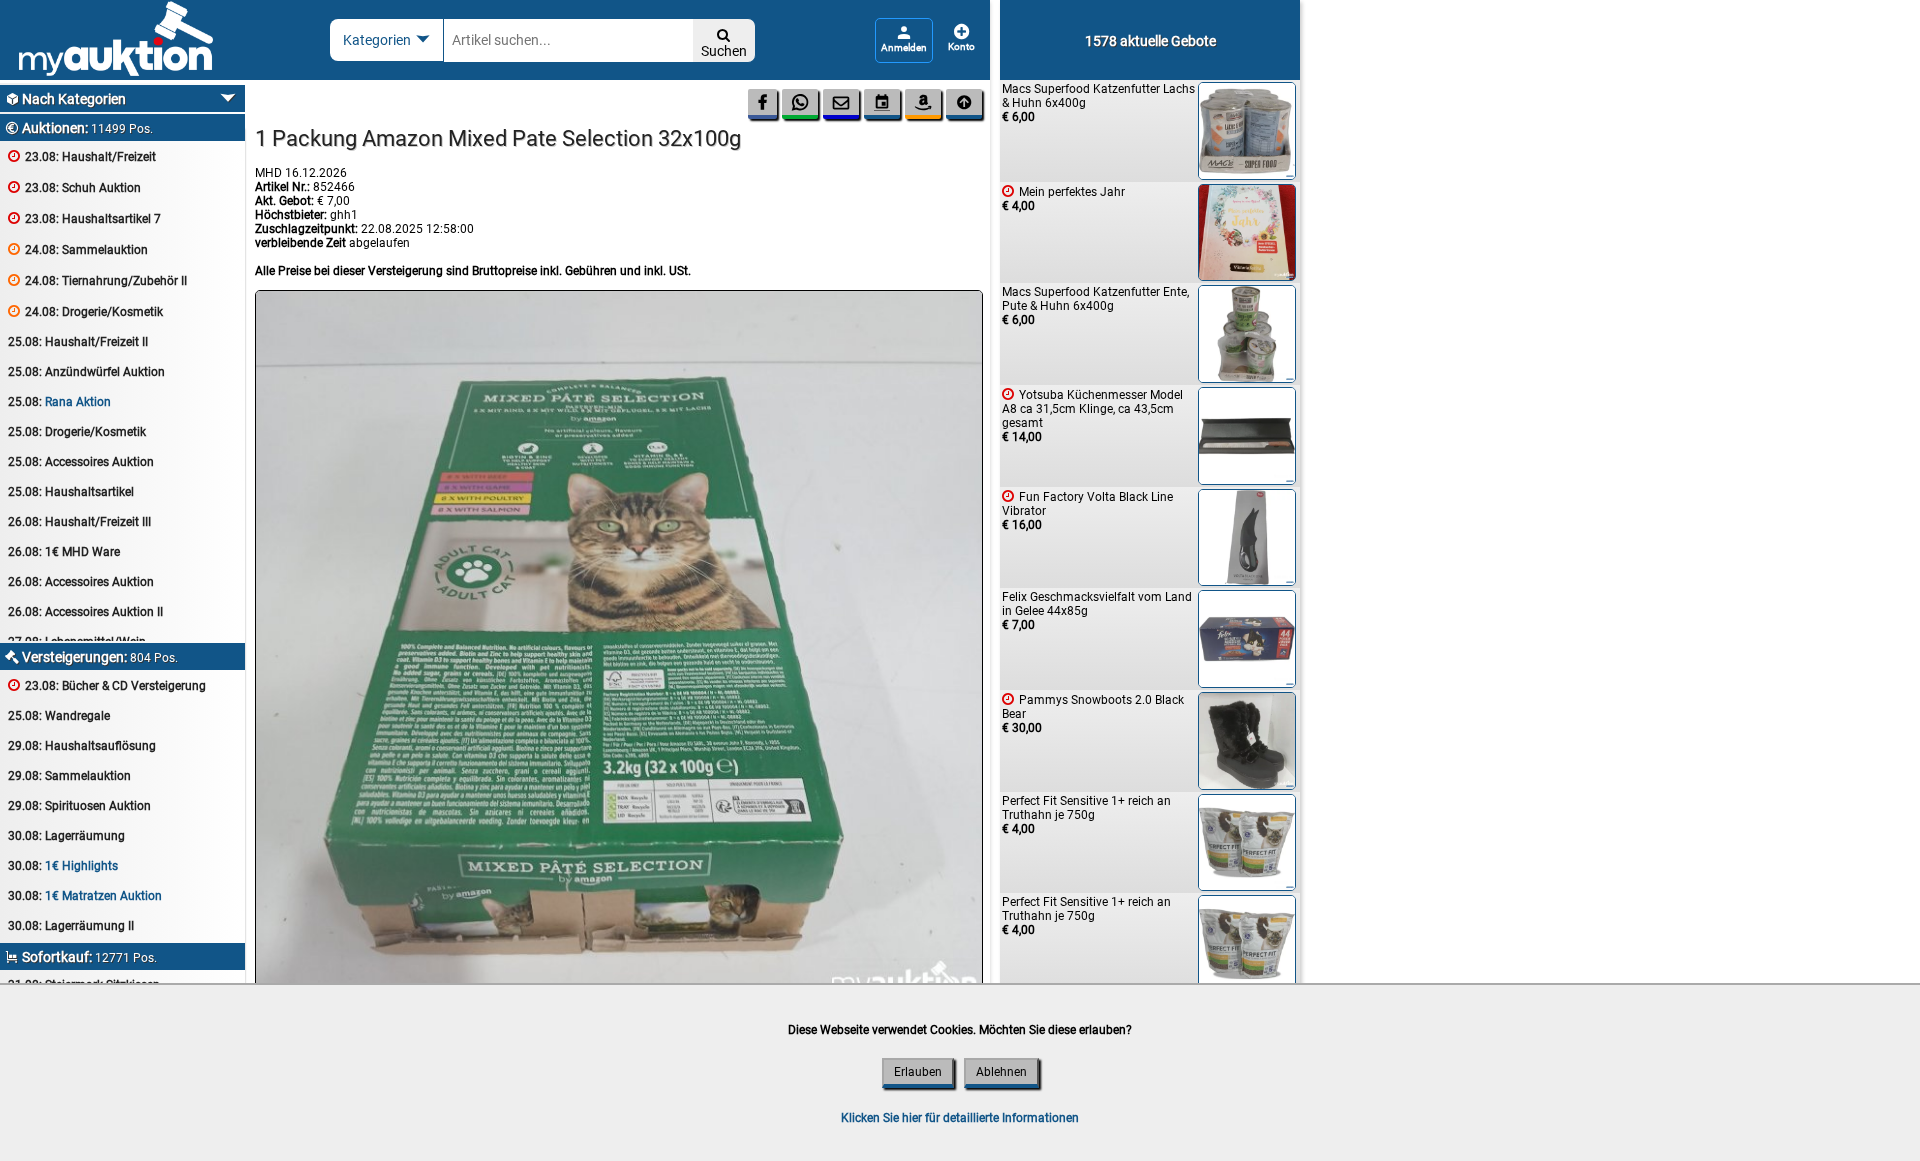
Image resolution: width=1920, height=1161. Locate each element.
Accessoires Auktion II (85, 612)
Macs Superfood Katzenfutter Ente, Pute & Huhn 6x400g (1095, 306)
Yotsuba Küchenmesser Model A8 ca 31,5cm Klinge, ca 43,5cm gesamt (1092, 415)
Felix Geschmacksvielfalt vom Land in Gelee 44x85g (1097, 611)
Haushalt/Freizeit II (78, 342)
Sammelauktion (78, 249)
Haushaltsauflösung (82, 746)
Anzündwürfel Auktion (86, 372)
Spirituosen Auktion (79, 806)
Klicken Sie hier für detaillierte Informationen (960, 1118)
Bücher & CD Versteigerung (107, 685)
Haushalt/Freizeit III (79, 522)
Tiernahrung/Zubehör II (97, 280)
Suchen (724, 43)
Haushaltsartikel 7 (84, 218)
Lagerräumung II (71, 926)
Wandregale (59, 716)
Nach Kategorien (65, 99)
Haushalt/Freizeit (82, 156)
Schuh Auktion (74, 187)
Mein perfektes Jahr (1063, 198)
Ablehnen (1001, 1072)
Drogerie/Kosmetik (85, 311)
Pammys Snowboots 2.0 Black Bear (1093, 713)
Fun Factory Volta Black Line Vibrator (1087, 510)
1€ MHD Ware (64, 552)
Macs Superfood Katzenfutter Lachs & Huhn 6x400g (1098, 103)
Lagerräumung (66, 836)
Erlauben (918, 1072)
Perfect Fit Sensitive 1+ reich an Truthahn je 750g (1086, 815)
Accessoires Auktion (81, 462)
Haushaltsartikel (71, 492)
